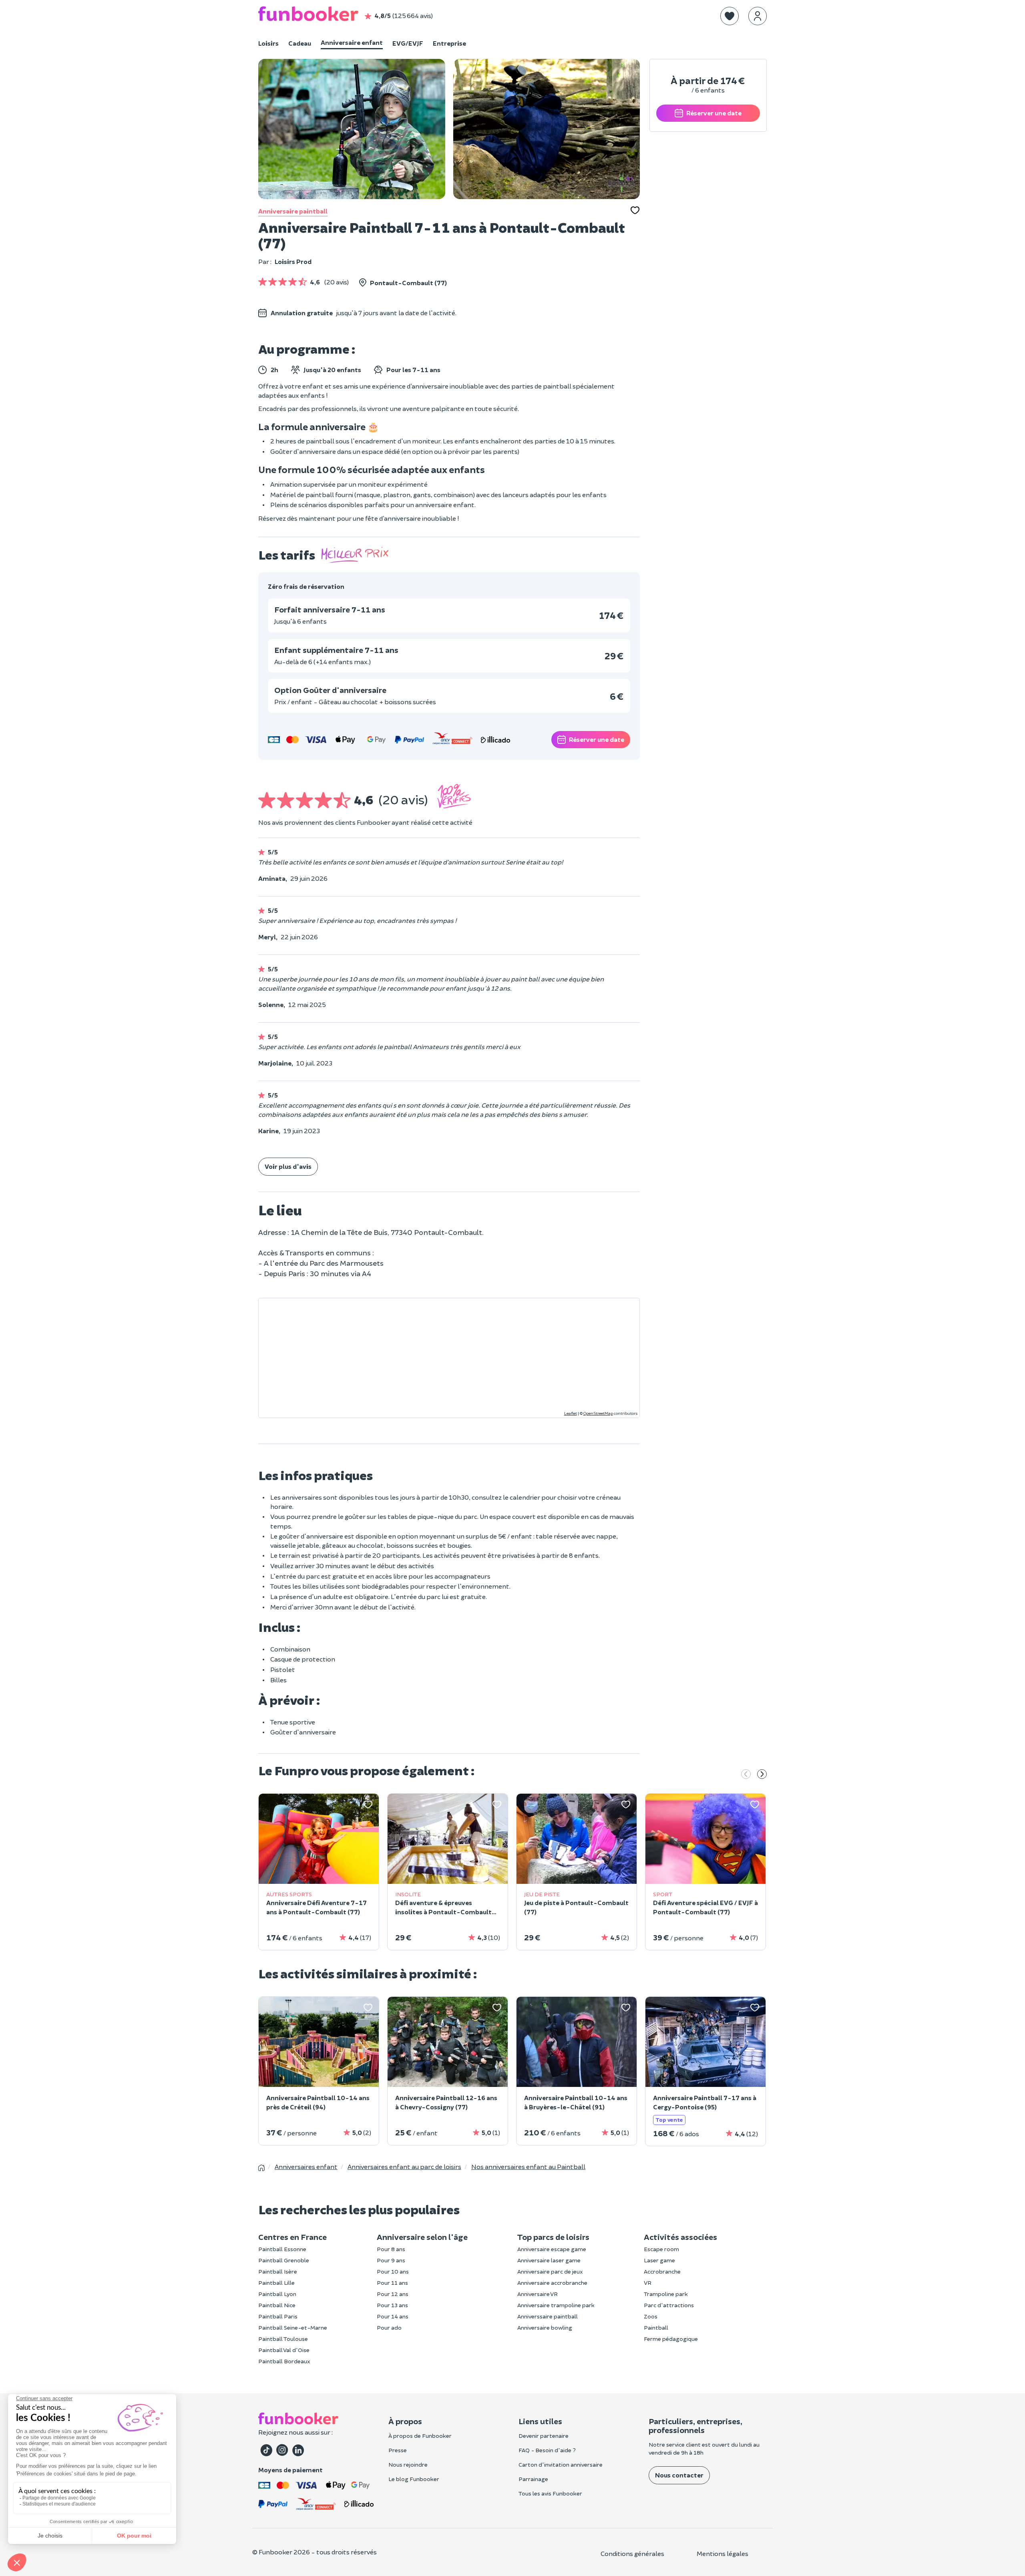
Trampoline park (666, 2294)
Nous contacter (679, 2475)
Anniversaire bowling (545, 2327)
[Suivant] (762, 1775)
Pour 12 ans (393, 2294)
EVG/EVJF (408, 43)
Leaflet (571, 1413)
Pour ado (389, 2327)
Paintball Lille (276, 2283)
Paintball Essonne (282, 2249)
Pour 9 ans (391, 2260)
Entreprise (449, 43)
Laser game (659, 2260)
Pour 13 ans (392, 2305)
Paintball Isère (278, 2271)
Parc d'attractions (669, 2305)
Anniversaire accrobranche (552, 2283)
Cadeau (300, 43)
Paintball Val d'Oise (284, 2350)
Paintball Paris (278, 2316)
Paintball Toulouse (283, 2339)
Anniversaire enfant (352, 42)
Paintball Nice (277, 2305)
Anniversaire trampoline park (556, 2305)
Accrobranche (662, 2271)
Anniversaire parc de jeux (550, 2271)
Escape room (661, 2249)
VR (648, 2283)
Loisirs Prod (293, 261)
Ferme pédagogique (671, 2339)
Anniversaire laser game (549, 2260)
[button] (730, 16)
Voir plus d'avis (288, 1166)
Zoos (651, 2316)
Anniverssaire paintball (548, 2316)
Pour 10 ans (393, 2271)
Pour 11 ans (392, 2283)
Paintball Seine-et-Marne (293, 2327)
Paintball (656, 2327)
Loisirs (268, 43)
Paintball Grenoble (284, 2260)
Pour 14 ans (393, 2316)
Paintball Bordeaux (284, 2361)
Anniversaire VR (538, 2294)
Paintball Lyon (277, 2294)
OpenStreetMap (598, 1413)
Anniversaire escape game (552, 2249)
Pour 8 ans (391, 2249)
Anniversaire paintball (293, 211)
